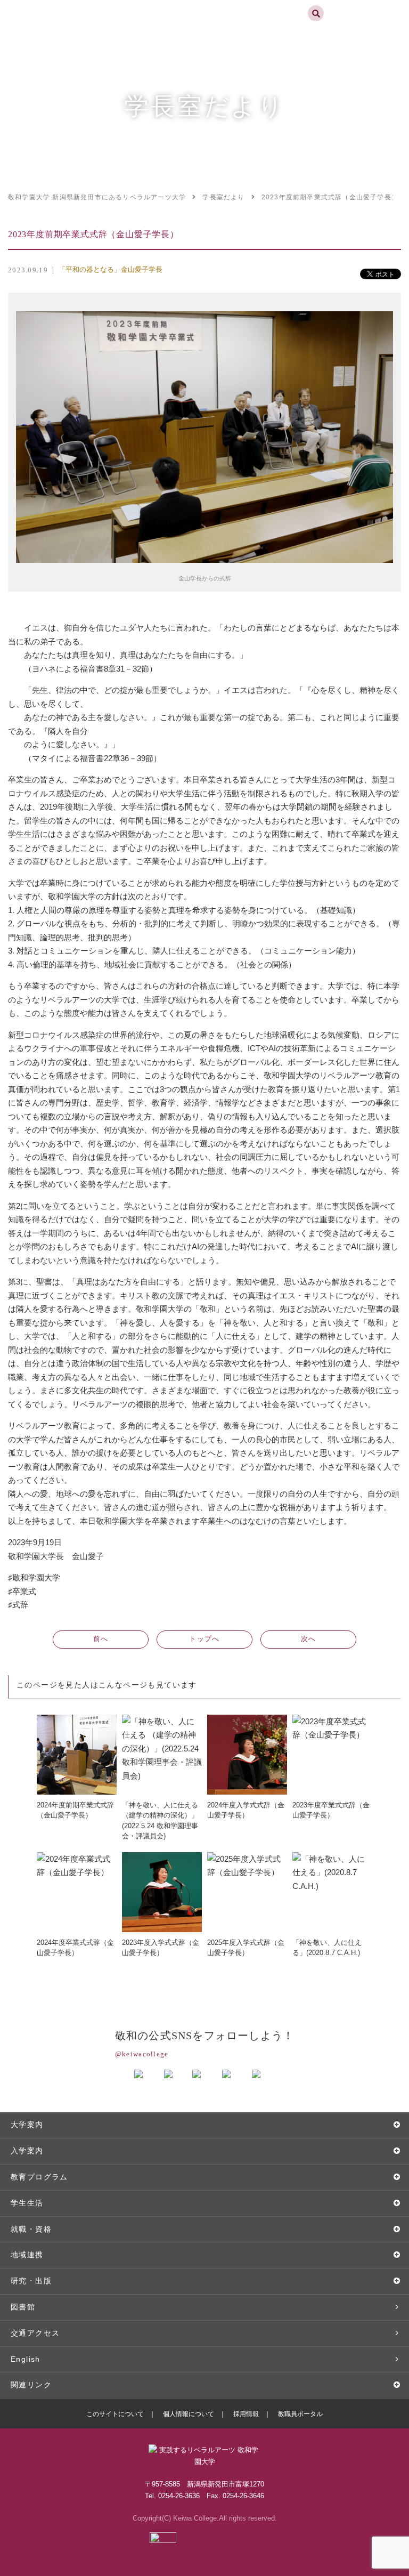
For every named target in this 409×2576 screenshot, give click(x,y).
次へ (309, 1639)
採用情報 (246, 2414)
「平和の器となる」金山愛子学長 (111, 269)
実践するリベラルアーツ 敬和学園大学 (46, 5)
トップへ (204, 1639)
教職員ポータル (300, 2414)
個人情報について (189, 2414)
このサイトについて (115, 2414)
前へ (101, 1639)
